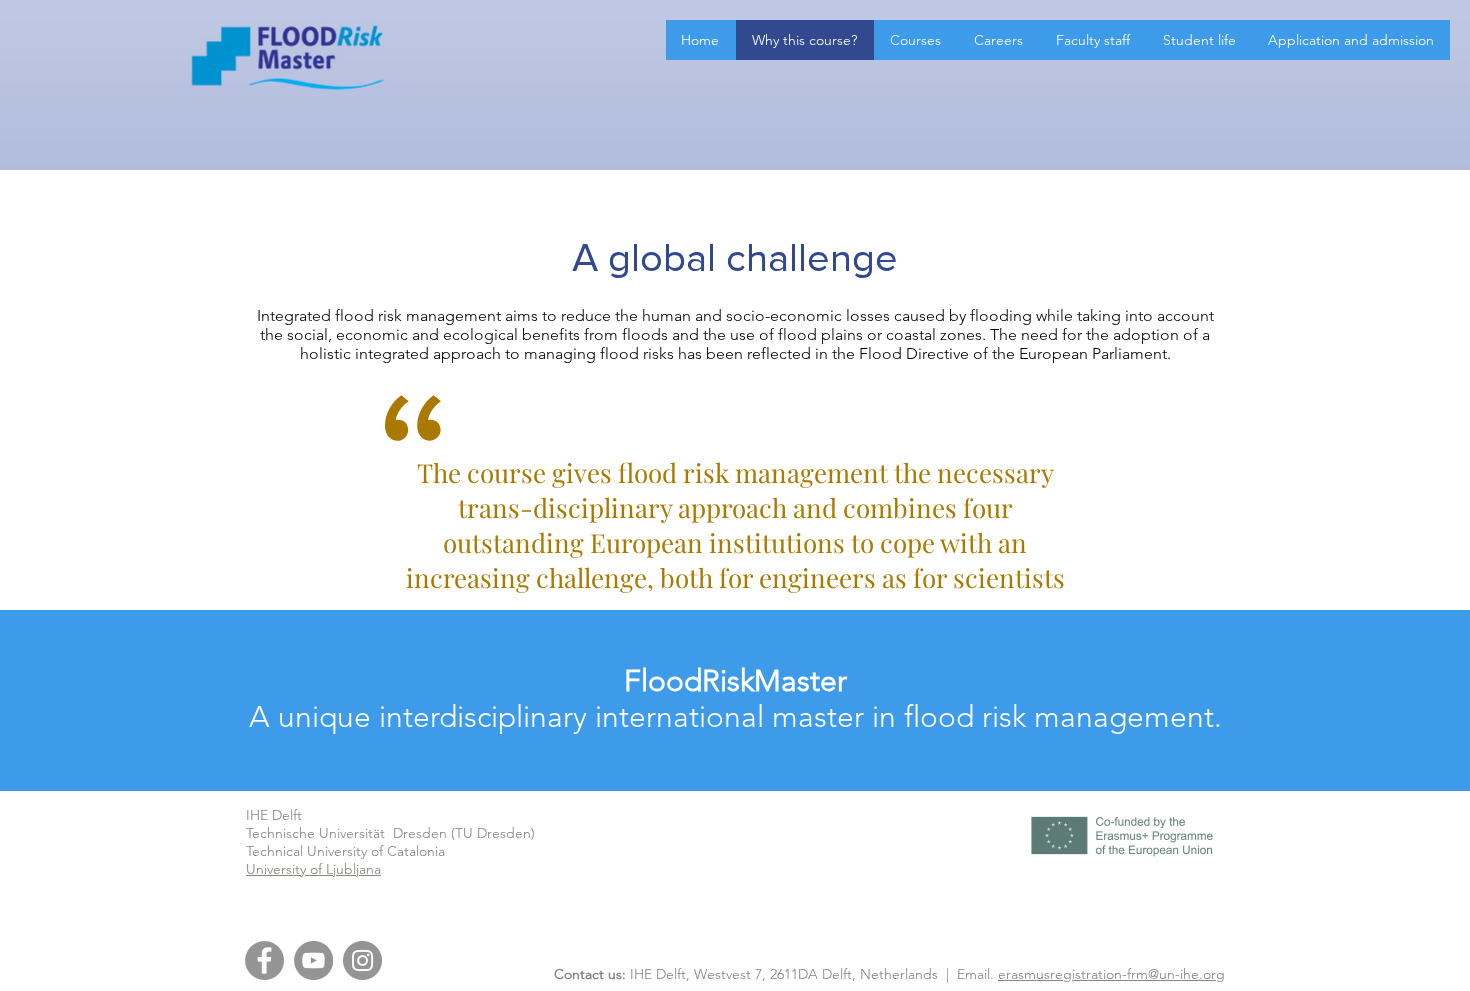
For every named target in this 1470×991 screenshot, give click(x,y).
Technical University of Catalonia (345, 851)
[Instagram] (362, 960)
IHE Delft (274, 815)
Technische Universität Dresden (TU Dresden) (390, 833)
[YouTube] (313, 960)
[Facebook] (264, 960)
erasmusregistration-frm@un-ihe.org (1111, 974)
